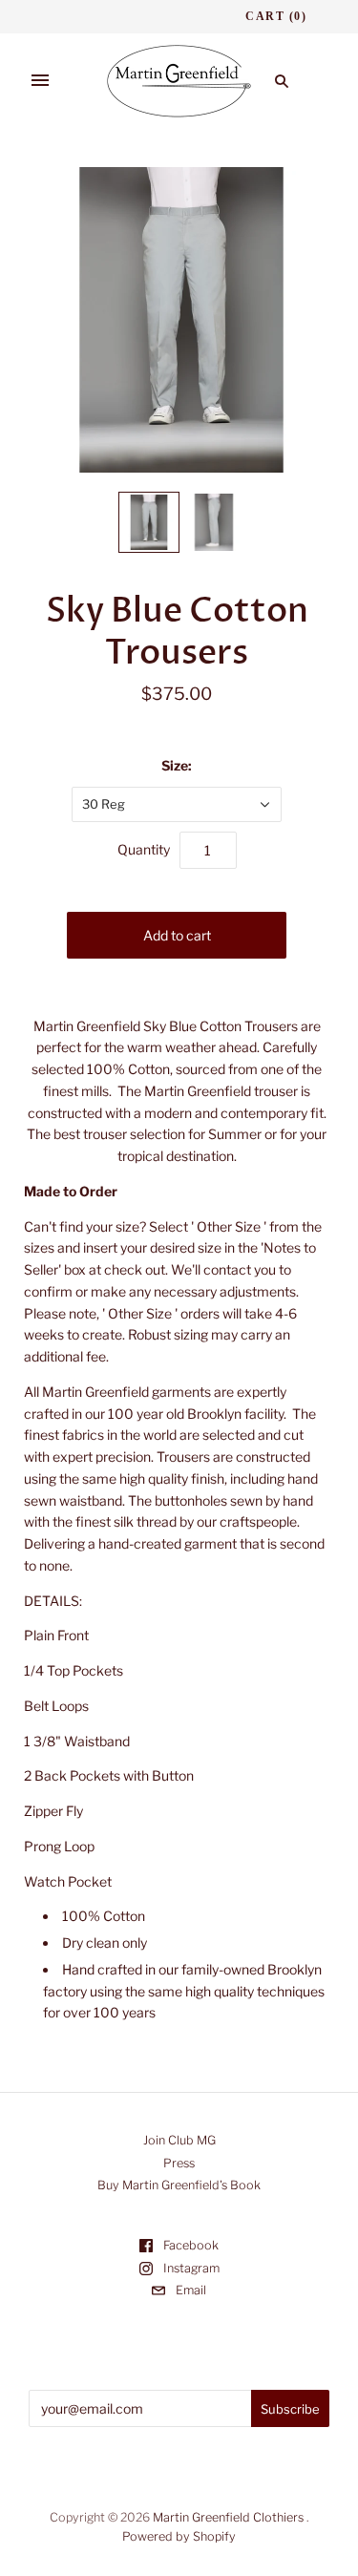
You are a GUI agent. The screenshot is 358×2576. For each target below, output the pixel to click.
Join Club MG (179, 2140)
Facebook (190, 2245)
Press (179, 2163)
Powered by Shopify (179, 2536)
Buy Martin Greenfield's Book (179, 2185)
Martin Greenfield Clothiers (228, 2517)
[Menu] (40, 81)
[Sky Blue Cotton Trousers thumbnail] (149, 522)
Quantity (144, 849)
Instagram (190, 2268)
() (276, 16)
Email (190, 2290)
